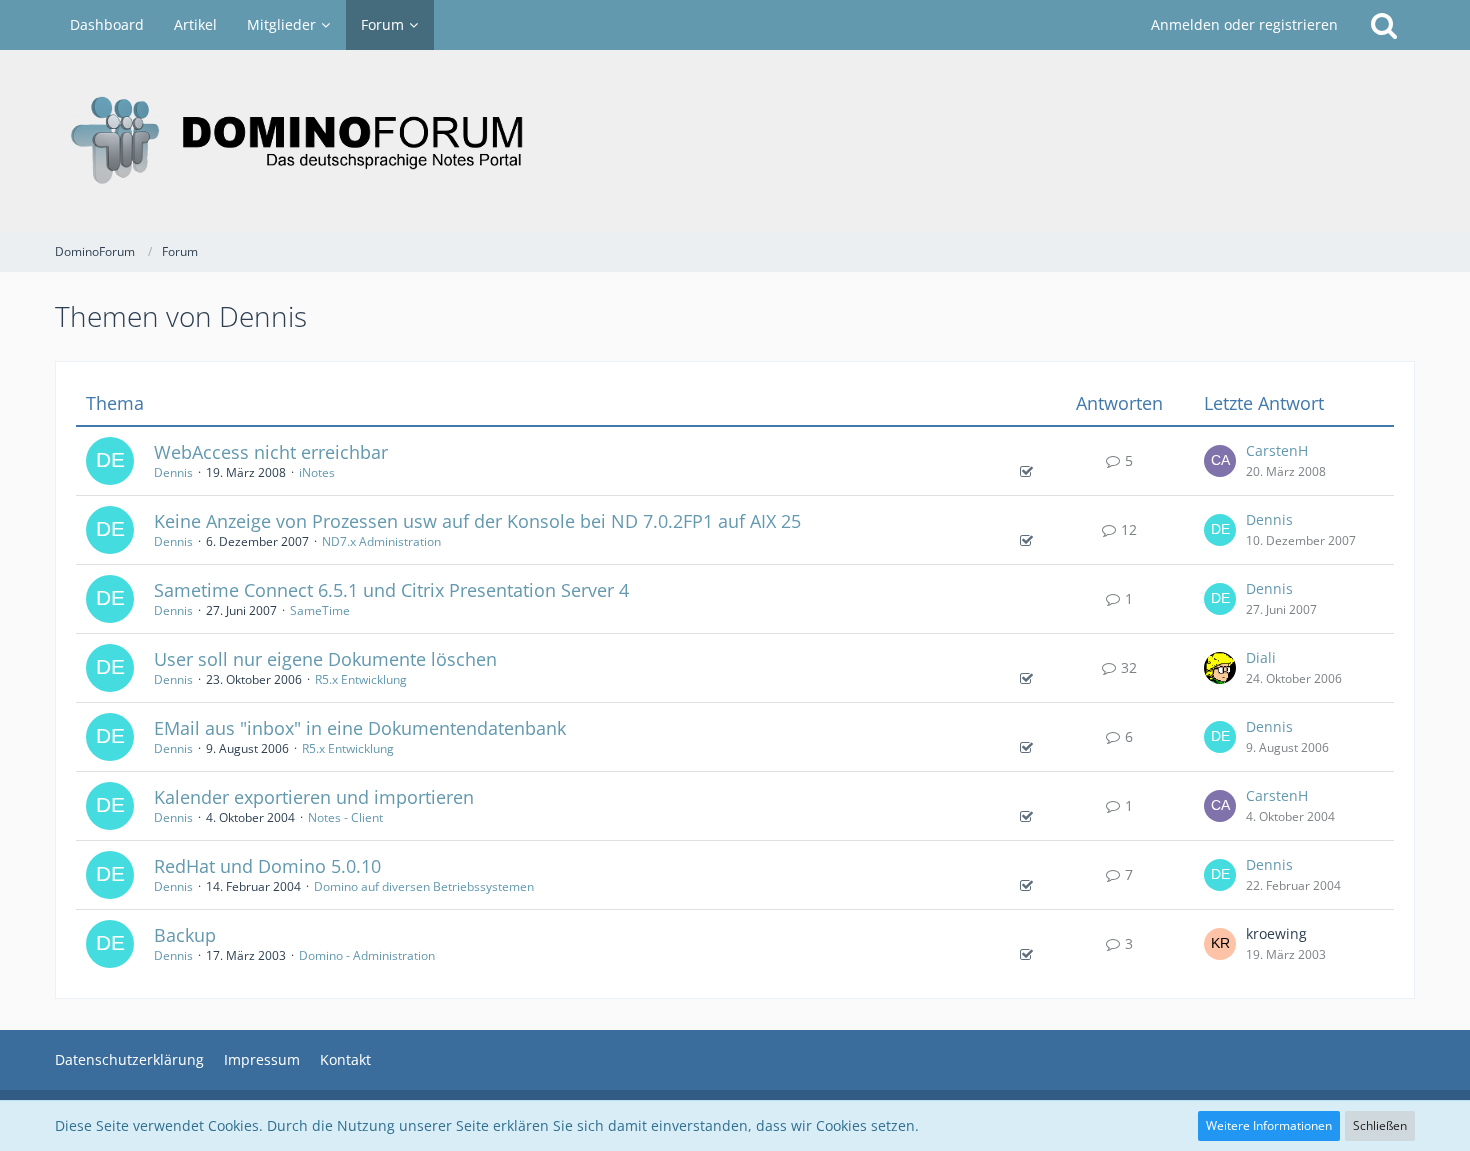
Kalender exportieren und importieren (314, 797)
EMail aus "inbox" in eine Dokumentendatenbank (360, 728)
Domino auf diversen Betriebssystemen (424, 886)
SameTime (320, 610)
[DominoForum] (735, 141)
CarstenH (1277, 450)
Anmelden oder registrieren (1244, 24)
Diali (1261, 657)
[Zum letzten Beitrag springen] (1220, 461)
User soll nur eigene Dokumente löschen (325, 659)
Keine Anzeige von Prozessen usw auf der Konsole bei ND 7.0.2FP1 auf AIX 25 (477, 521)
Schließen (1380, 1125)
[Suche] (1384, 25)
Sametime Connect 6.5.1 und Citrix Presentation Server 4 (391, 590)
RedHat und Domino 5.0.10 (267, 866)
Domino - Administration (367, 955)
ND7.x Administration (381, 541)
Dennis (173, 472)
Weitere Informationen (1269, 1125)
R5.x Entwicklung (361, 679)
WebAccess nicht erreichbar (271, 452)
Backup (185, 935)
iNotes (317, 472)
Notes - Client (345, 817)
